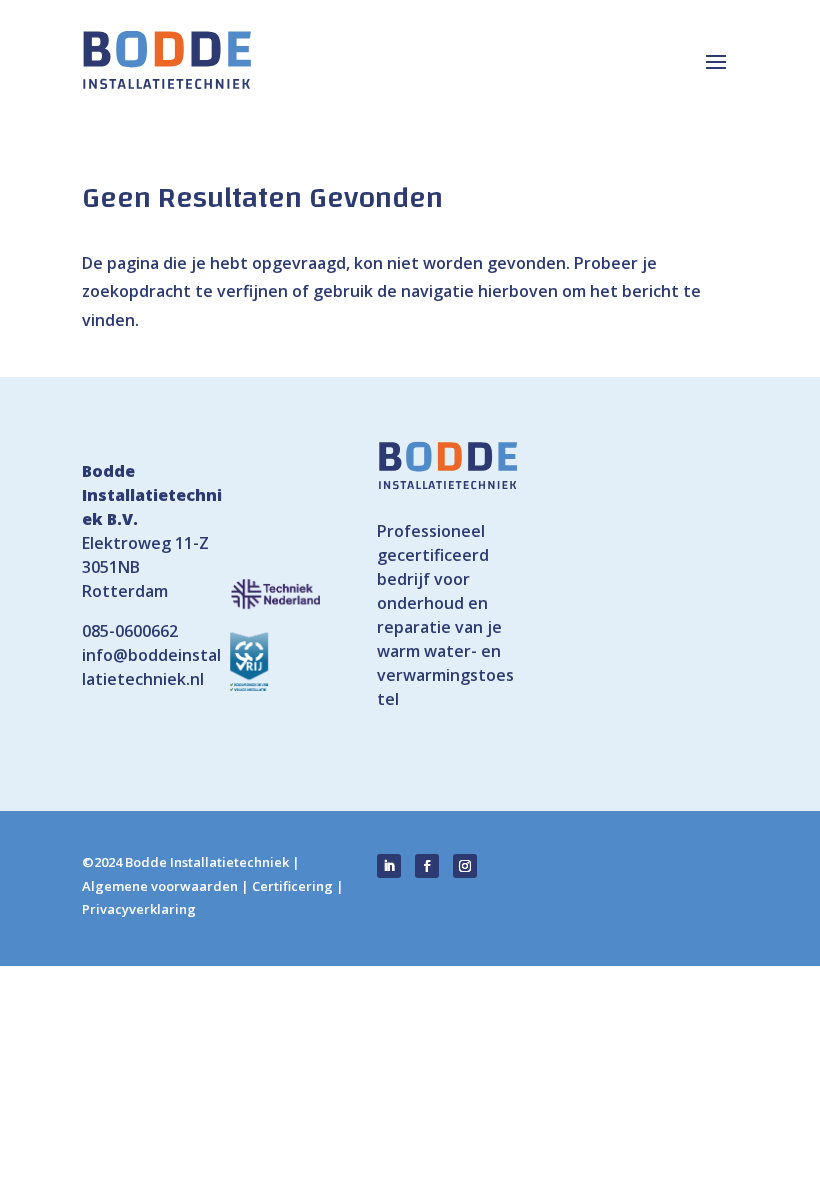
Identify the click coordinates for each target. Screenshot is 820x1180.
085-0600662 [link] (130, 631)
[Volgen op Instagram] (465, 866)
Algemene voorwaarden (160, 886)
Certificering (292, 886)
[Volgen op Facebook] (427, 866)
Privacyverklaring (139, 909)
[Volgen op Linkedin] (389, 866)
